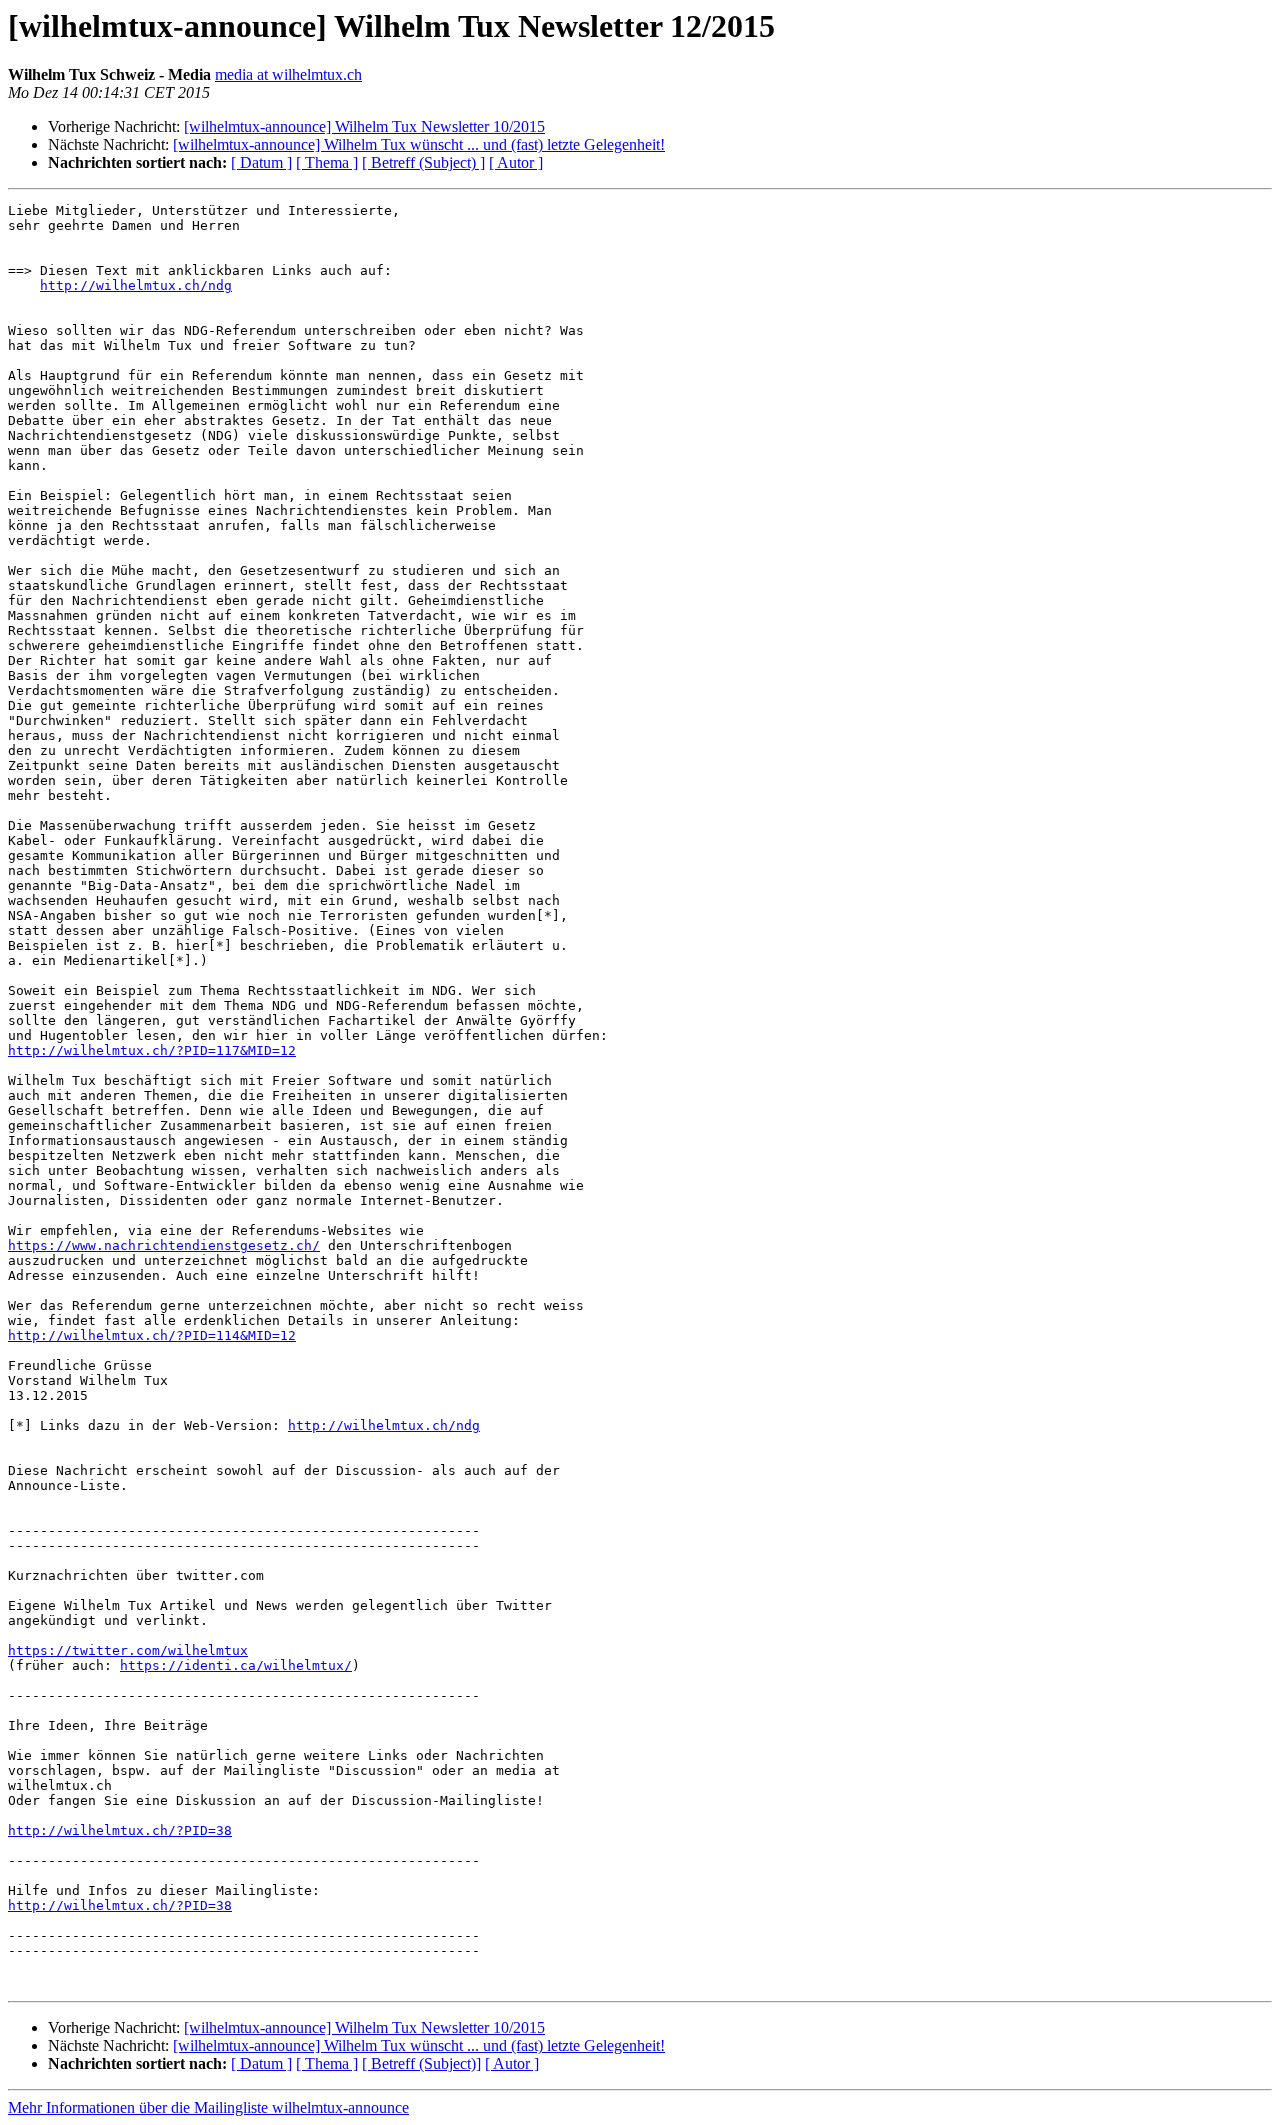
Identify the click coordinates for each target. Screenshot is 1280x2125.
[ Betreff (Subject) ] (423, 162)
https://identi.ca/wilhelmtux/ (236, 1665)
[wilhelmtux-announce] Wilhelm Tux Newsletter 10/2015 (364, 126)
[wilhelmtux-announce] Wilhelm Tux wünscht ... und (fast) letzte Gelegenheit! (419, 144)
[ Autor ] (516, 162)
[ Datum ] (261, 162)
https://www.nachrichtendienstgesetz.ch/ (164, 1245)
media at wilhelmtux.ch (288, 74)
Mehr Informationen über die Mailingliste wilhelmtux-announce (208, 2107)
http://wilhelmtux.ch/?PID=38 (120, 1830)
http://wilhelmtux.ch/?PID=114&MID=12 (152, 1335)
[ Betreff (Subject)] (421, 2063)
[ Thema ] (327, 162)
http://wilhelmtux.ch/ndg (136, 285)
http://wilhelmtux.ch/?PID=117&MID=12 (152, 1050)
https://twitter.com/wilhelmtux (128, 1650)
